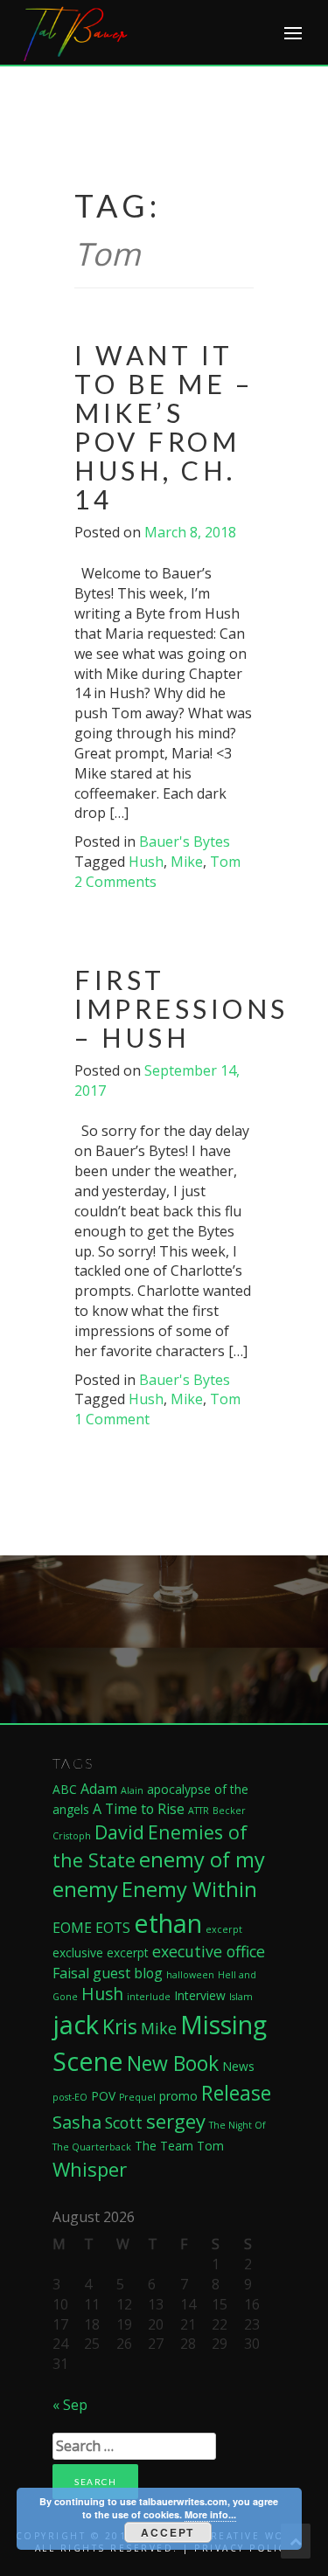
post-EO (70, 2097)
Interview (200, 1995)
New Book (173, 2063)
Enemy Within (189, 1889)
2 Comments (115, 882)
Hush (146, 862)
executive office (209, 1951)
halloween (190, 1975)
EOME (72, 1928)
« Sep (70, 2405)
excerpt (224, 1929)
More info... (210, 2514)
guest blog (128, 1973)
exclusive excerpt (101, 1953)
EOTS (113, 1928)
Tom (225, 862)
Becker (229, 1811)
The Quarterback (92, 2147)
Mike (187, 862)
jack (76, 2025)
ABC (65, 1789)
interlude (149, 1997)
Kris (120, 2026)
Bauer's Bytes (185, 841)
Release (236, 2093)
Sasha (77, 2122)
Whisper (90, 2169)
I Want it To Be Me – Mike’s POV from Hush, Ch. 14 (164, 427)
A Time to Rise (139, 1809)
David (119, 1832)
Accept (167, 2532)
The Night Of (237, 2125)
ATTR (199, 1811)
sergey (176, 2121)
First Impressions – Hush (181, 1008)
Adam (99, 1789)
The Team (164, 2146)
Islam (241, 1997)
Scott (124, 2122)
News (238, 2066)
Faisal (71, 1973)
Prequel (137, 2097)
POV (103, 2096)
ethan (168, 1923)
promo (178, 2096)
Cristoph (72, 1836)
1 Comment (112, 1419)
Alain (132, 1790)
